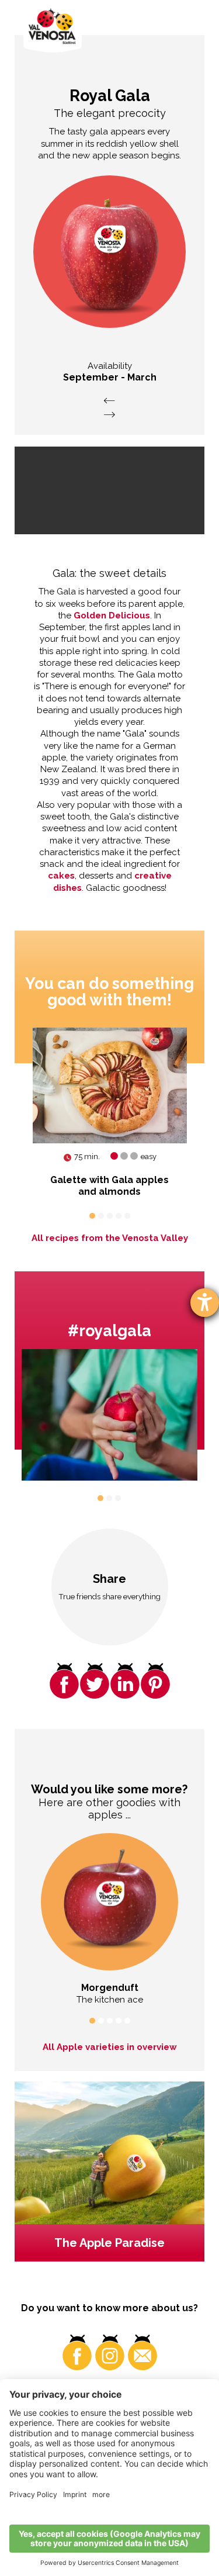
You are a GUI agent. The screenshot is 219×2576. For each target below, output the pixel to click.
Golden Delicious (112, 616)
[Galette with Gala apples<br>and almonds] (110, 1085)
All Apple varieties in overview (110, 2047)
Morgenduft (110, 1988)
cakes (61, 876)
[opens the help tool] (205, 1303)
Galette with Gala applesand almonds (109, 1186)
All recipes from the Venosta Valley (110, 1238)
